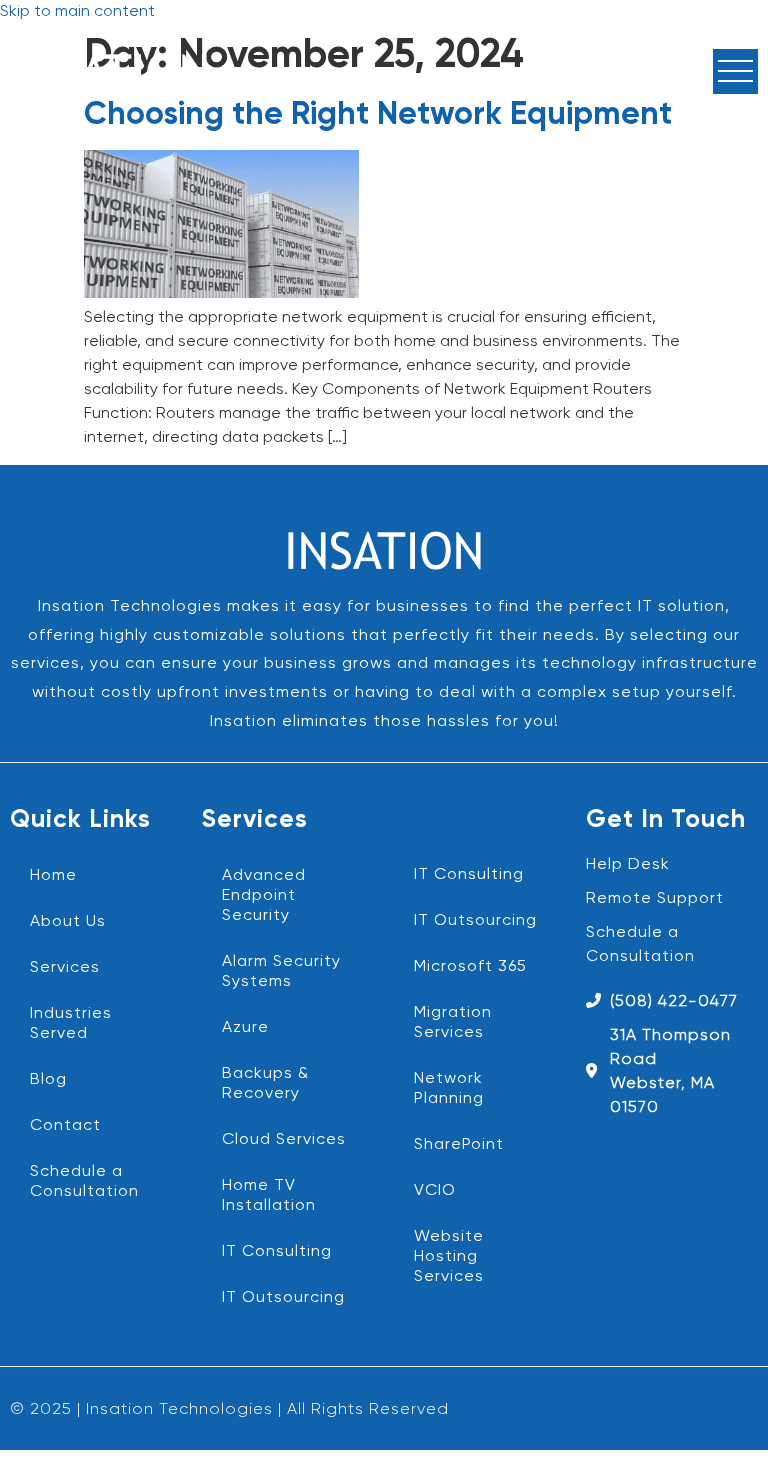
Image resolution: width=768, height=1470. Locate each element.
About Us (68, 922)
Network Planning (449, 1089)
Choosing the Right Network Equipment (378, 115)
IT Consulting (277, 1252)
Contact (65, 1126)
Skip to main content (77, 12)
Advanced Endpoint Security (264, 896)
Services (65, 968)
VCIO (435, 1191)
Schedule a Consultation (84, 1182)
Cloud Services (284, 1140)
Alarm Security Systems (281, 972)
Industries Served (71, 1024)
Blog (48, 1080)
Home (53, 876)
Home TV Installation (269, 1196)
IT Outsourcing (283, 1298)
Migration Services (453, 1023)
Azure (245, 1028)
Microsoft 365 (470, 967)
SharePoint (459, 1145)
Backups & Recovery (265, 1084)
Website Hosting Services (449, 1257)
